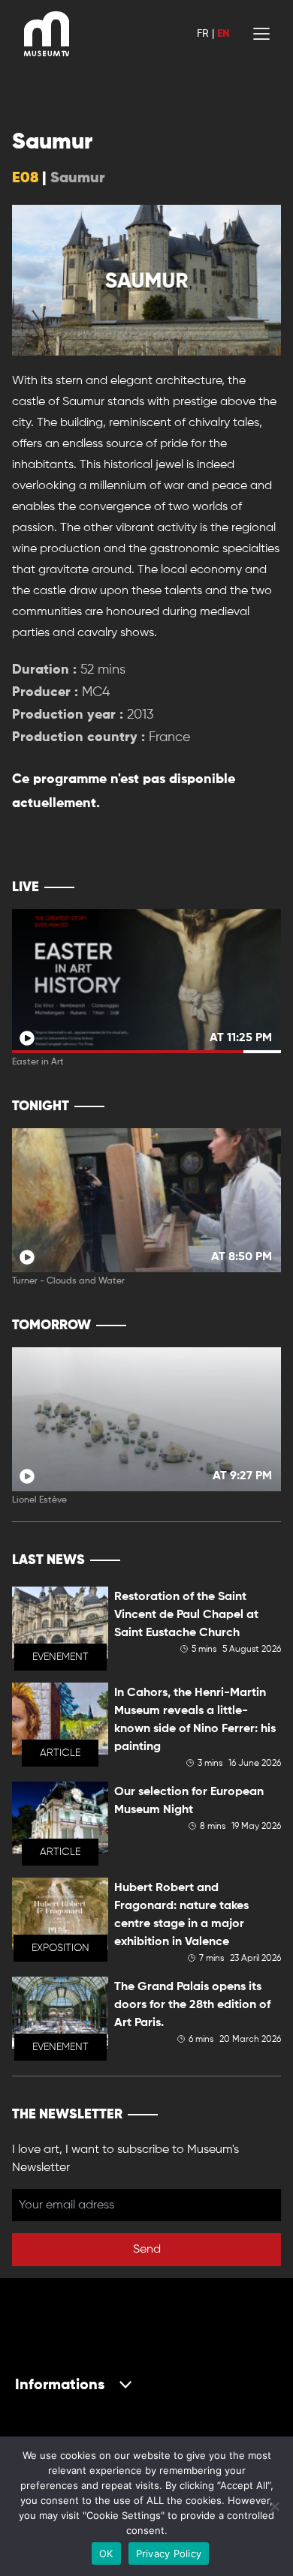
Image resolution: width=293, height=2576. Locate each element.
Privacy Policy (169, 2553)
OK (106, 2553)
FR (203, 34)
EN (223, 34)
